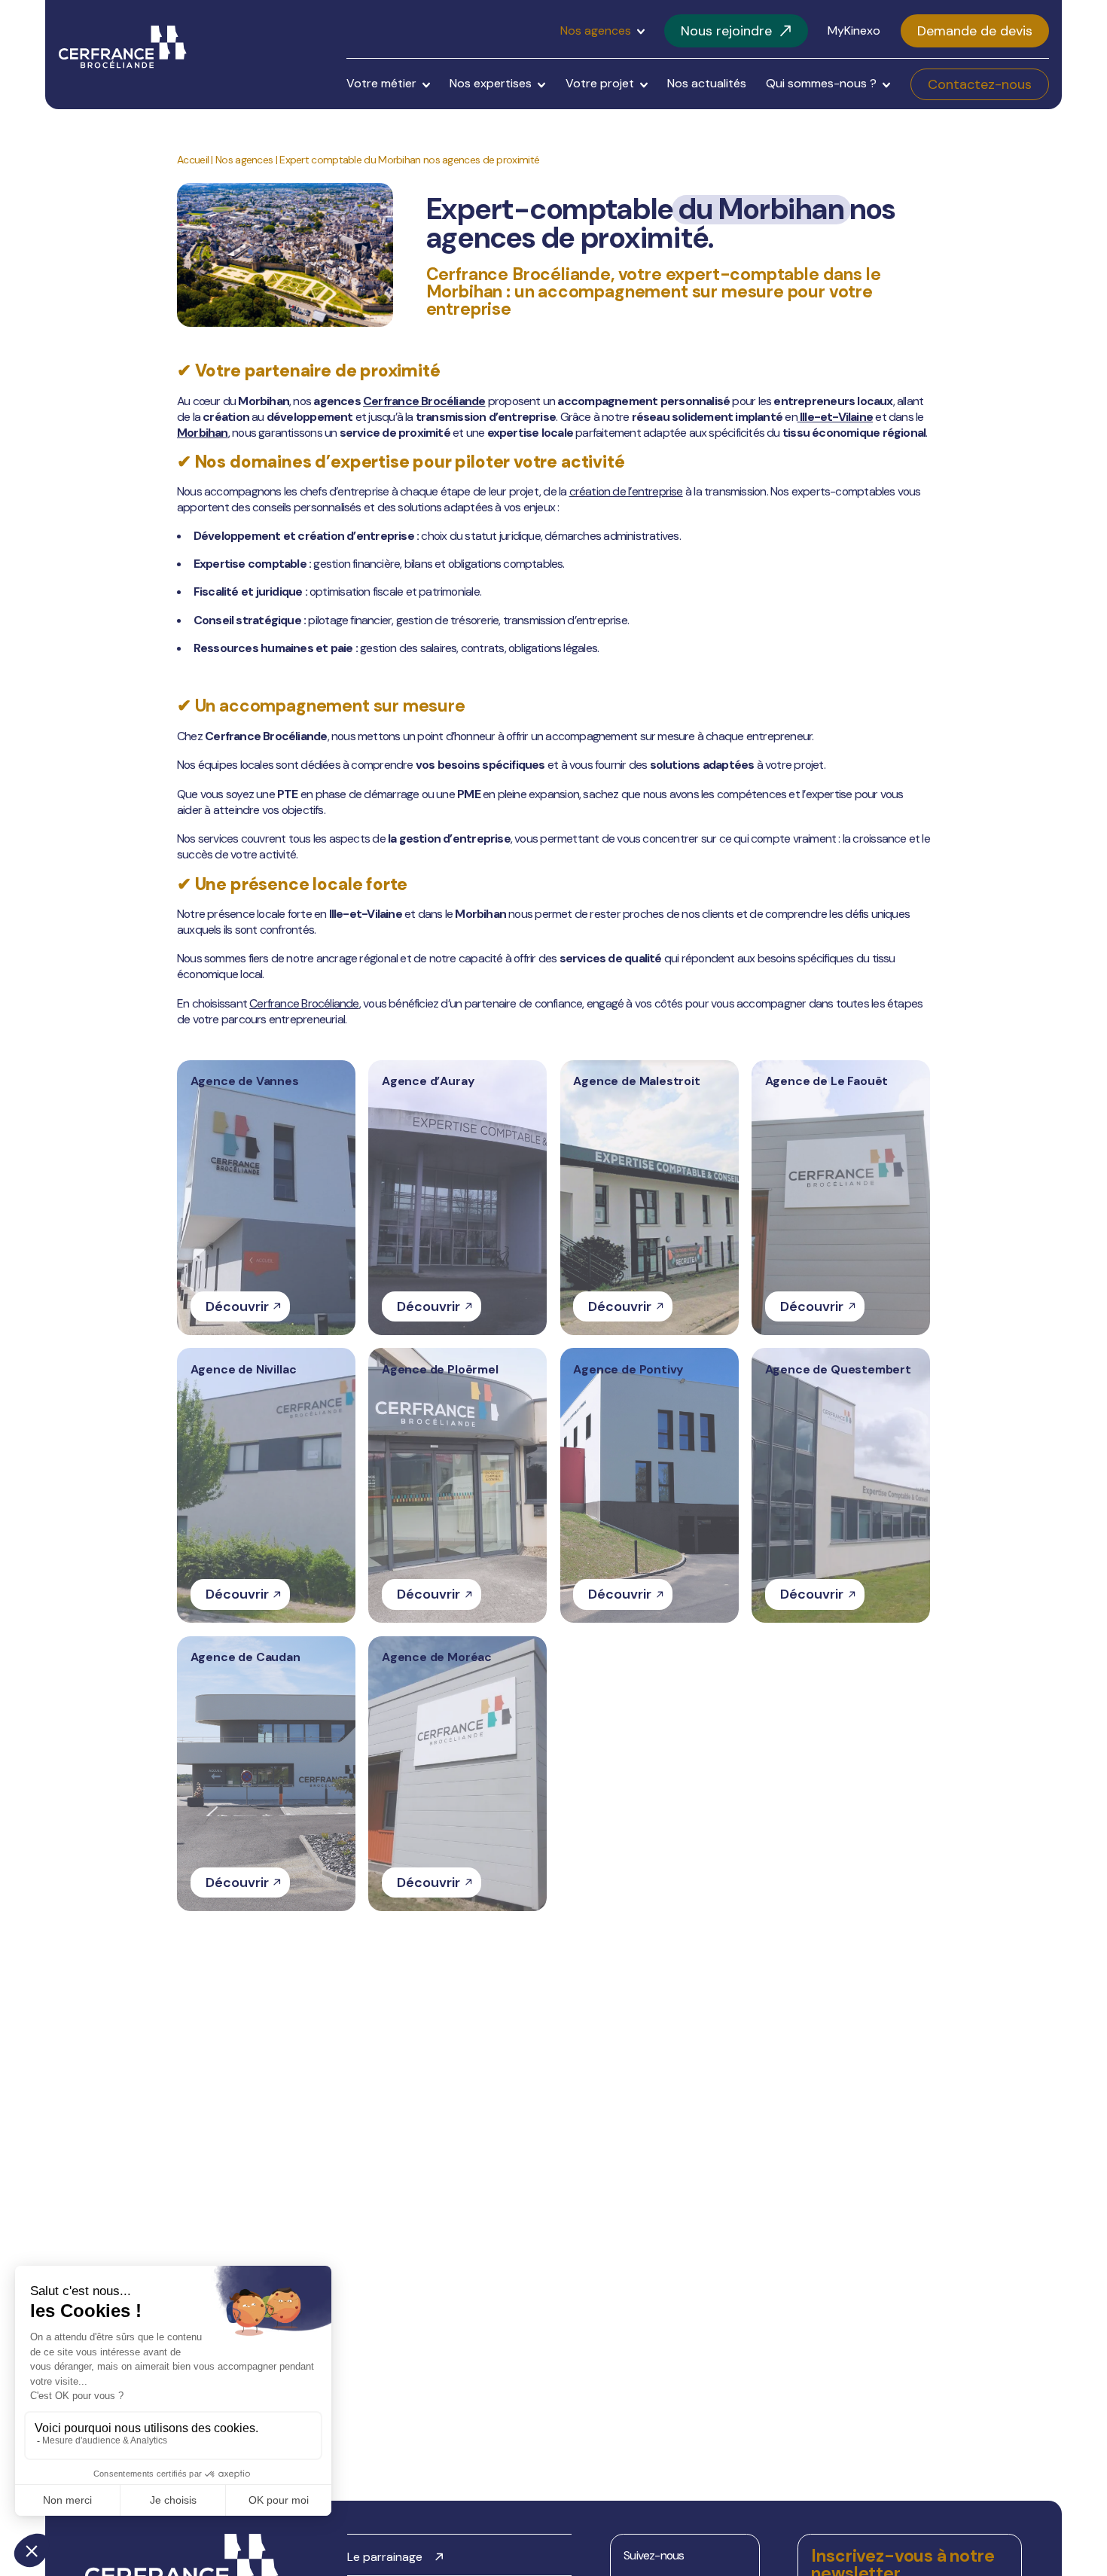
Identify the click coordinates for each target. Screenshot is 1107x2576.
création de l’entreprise (626, 491)
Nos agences (596, 31)
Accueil (193, 160)
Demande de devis (975, 31)
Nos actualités (707, 83)
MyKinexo (854, 31)
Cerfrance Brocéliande (424, 401)
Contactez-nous (980, 84)
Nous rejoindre (726, 31)
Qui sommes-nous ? (821, 83)
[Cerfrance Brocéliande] (123, 47)
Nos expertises (491, 83)
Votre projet (600, 83)
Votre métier (381, 83)
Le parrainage (385, 2557)
